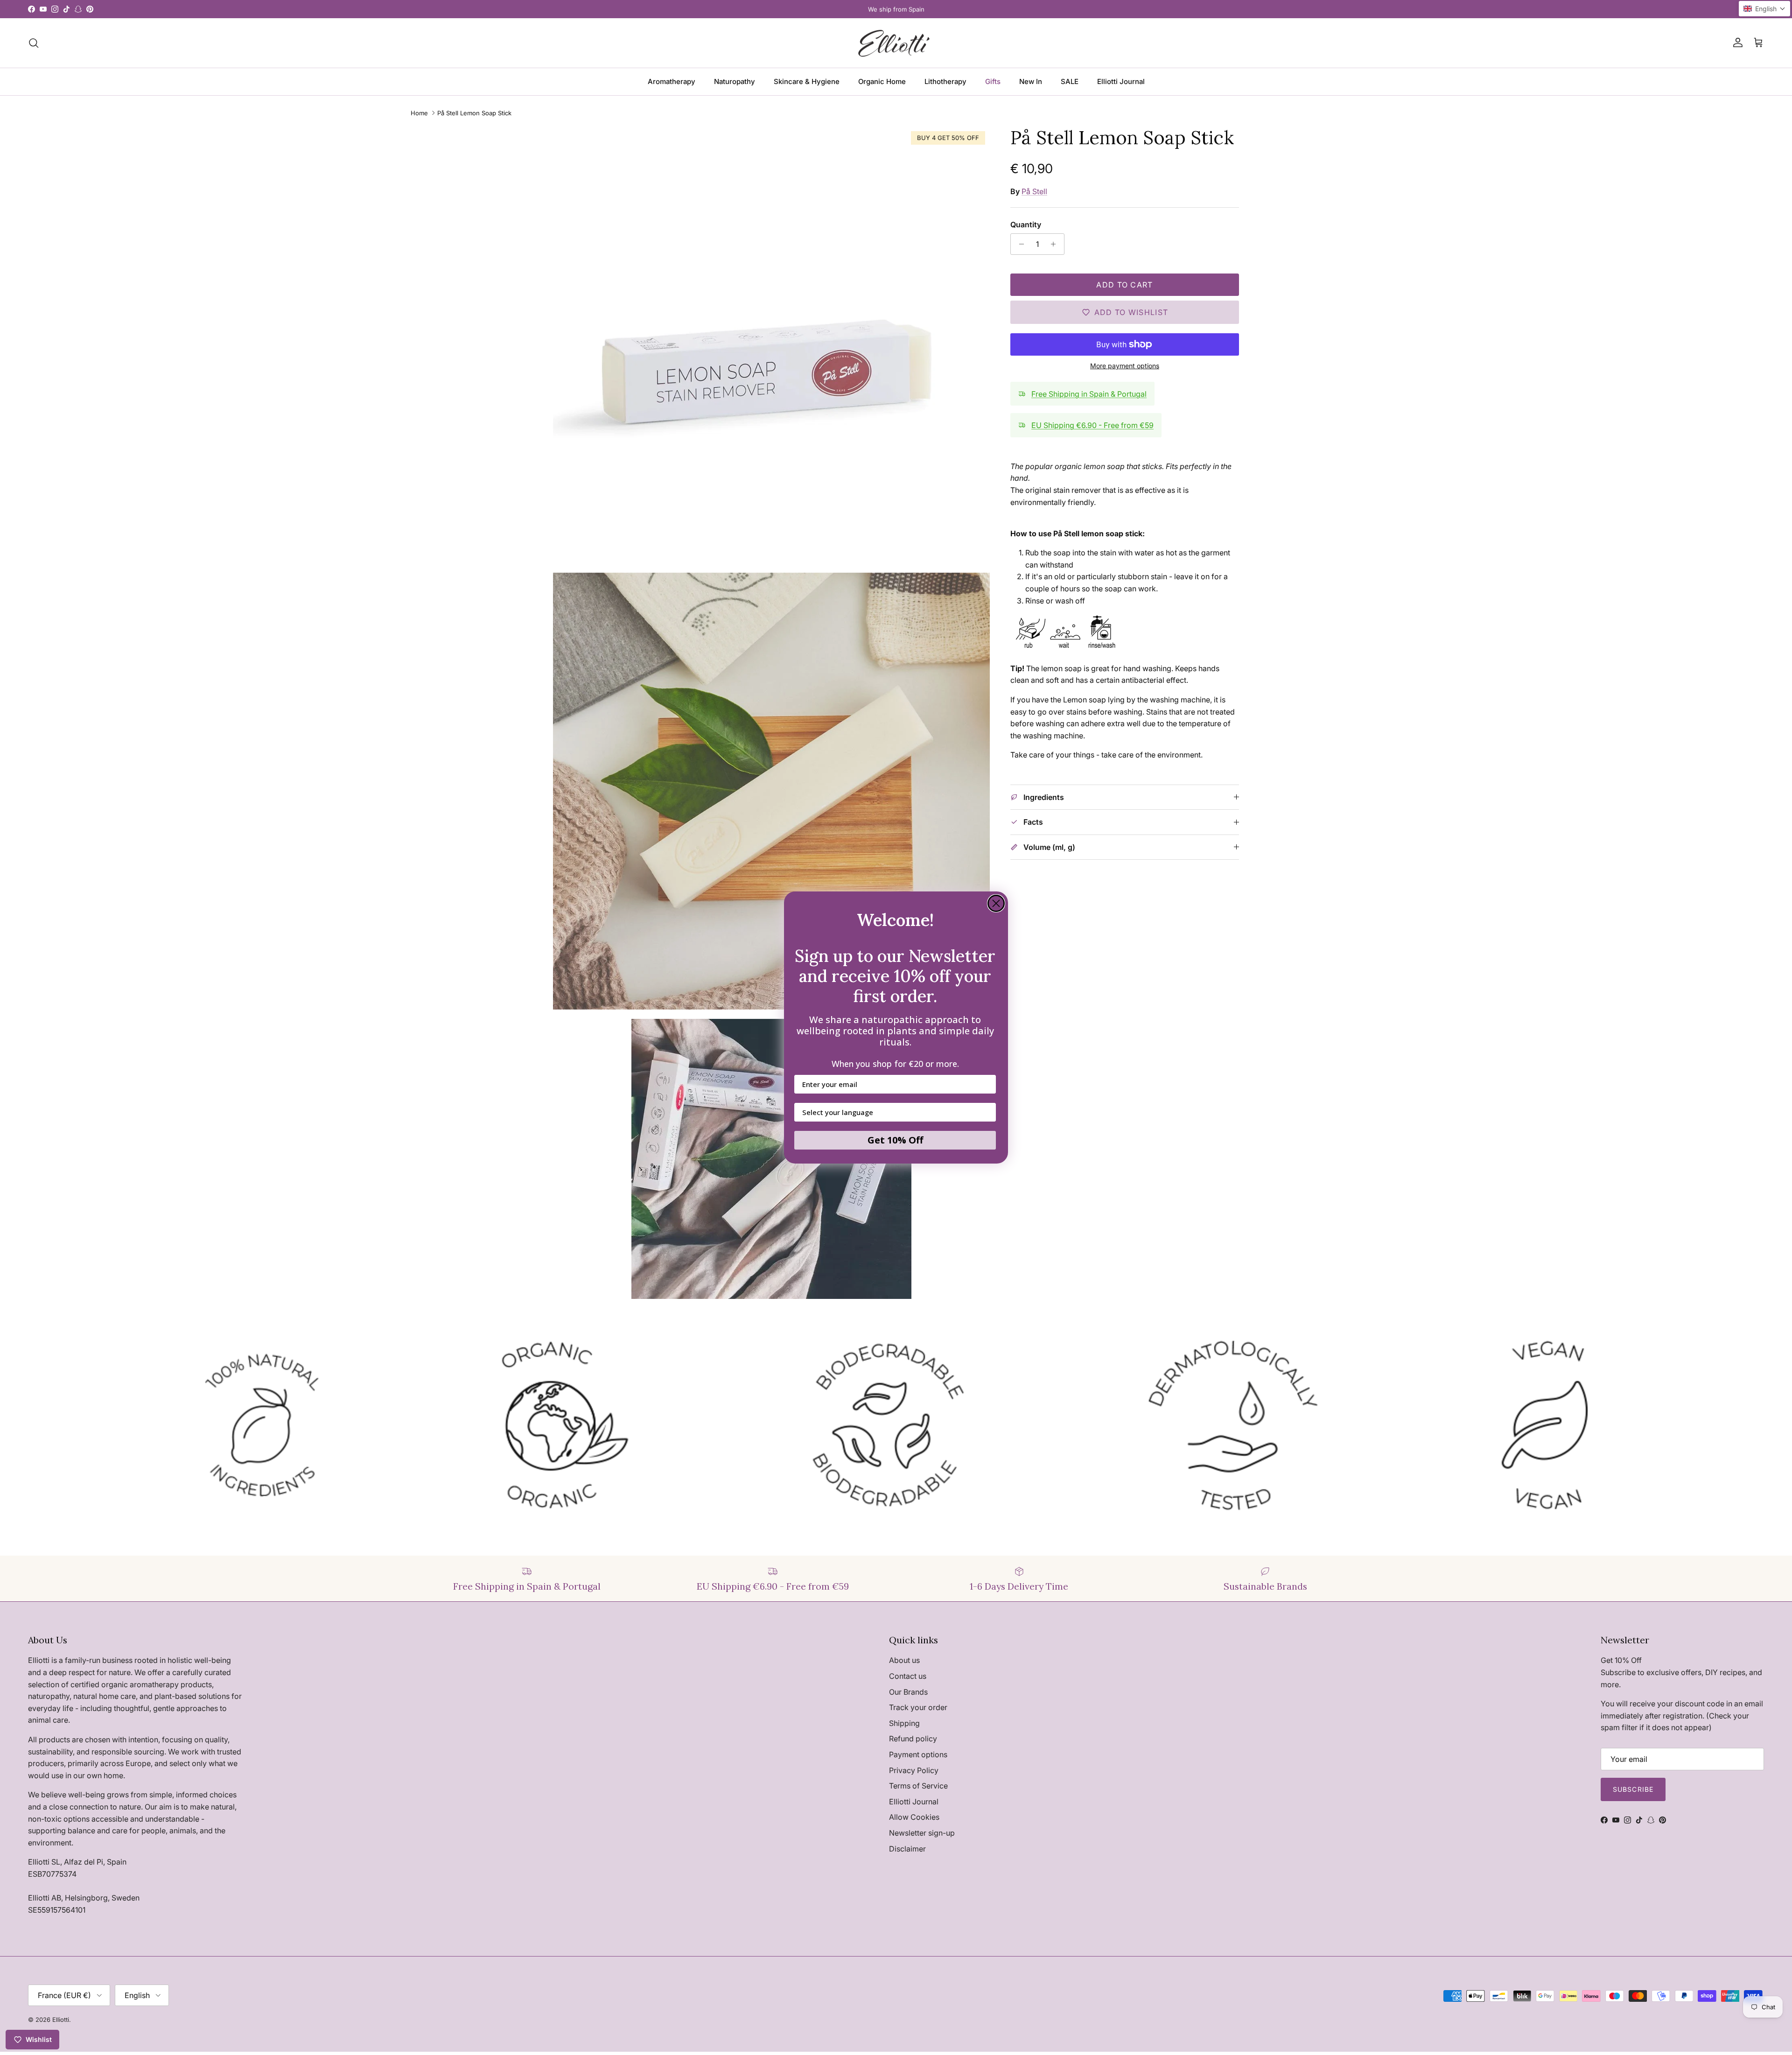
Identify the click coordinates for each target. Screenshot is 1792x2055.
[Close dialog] (996, 903)
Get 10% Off (895, 1140)
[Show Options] (987, 1112)
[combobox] (892, 1112)
